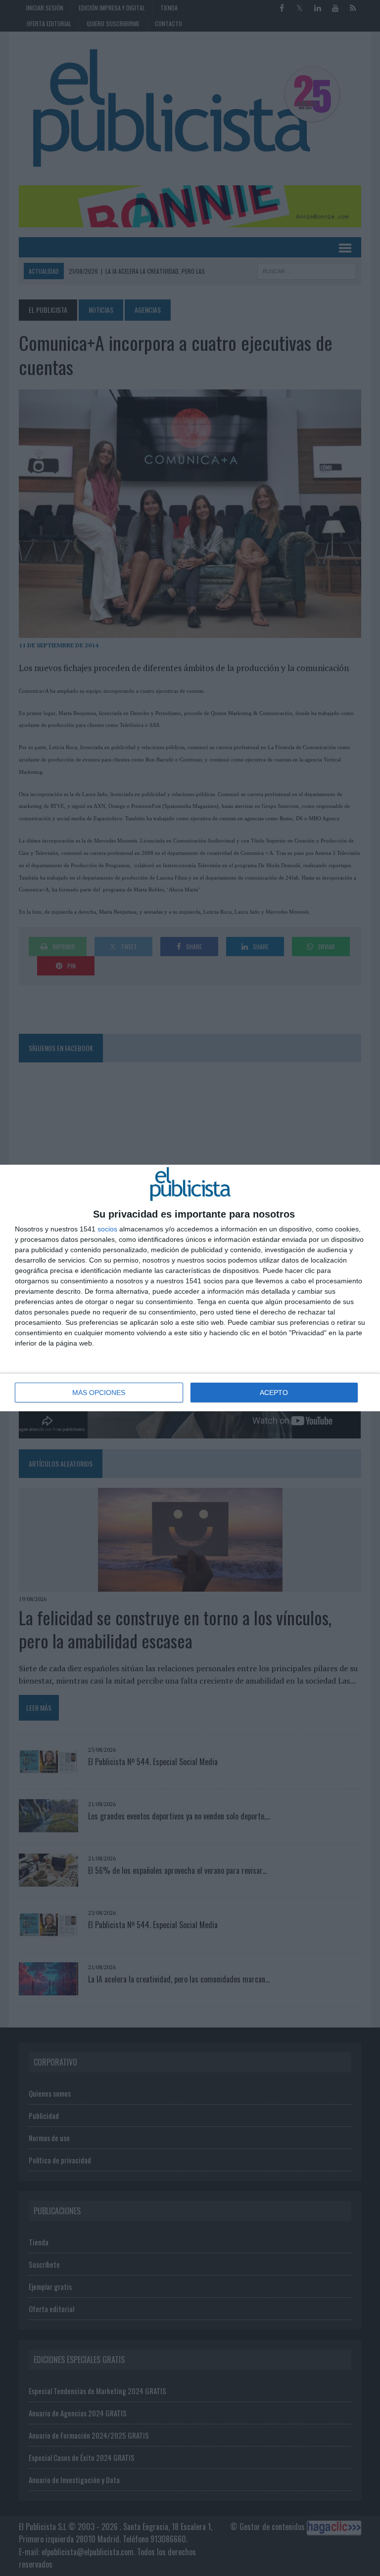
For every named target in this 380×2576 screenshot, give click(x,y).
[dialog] (190, 1288)
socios (107, 1229)
